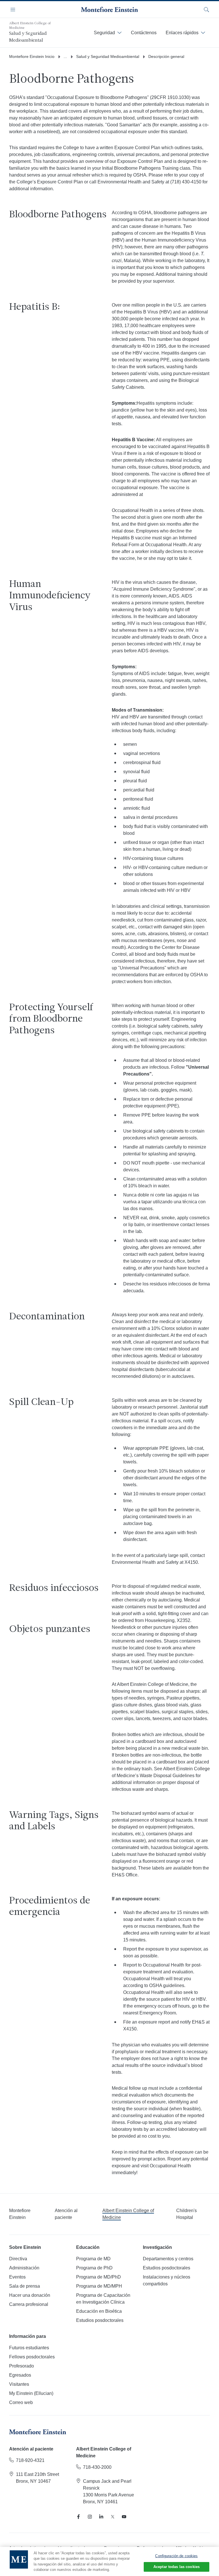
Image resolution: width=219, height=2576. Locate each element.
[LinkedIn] (101, 2517)
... (65, 56)
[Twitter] (113, 2517)
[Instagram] (90, 2517)
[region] (109, 2561)
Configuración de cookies (176, 2556)
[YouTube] (124, 2517)
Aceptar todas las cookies (177, 2567)
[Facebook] (78, 2517)
